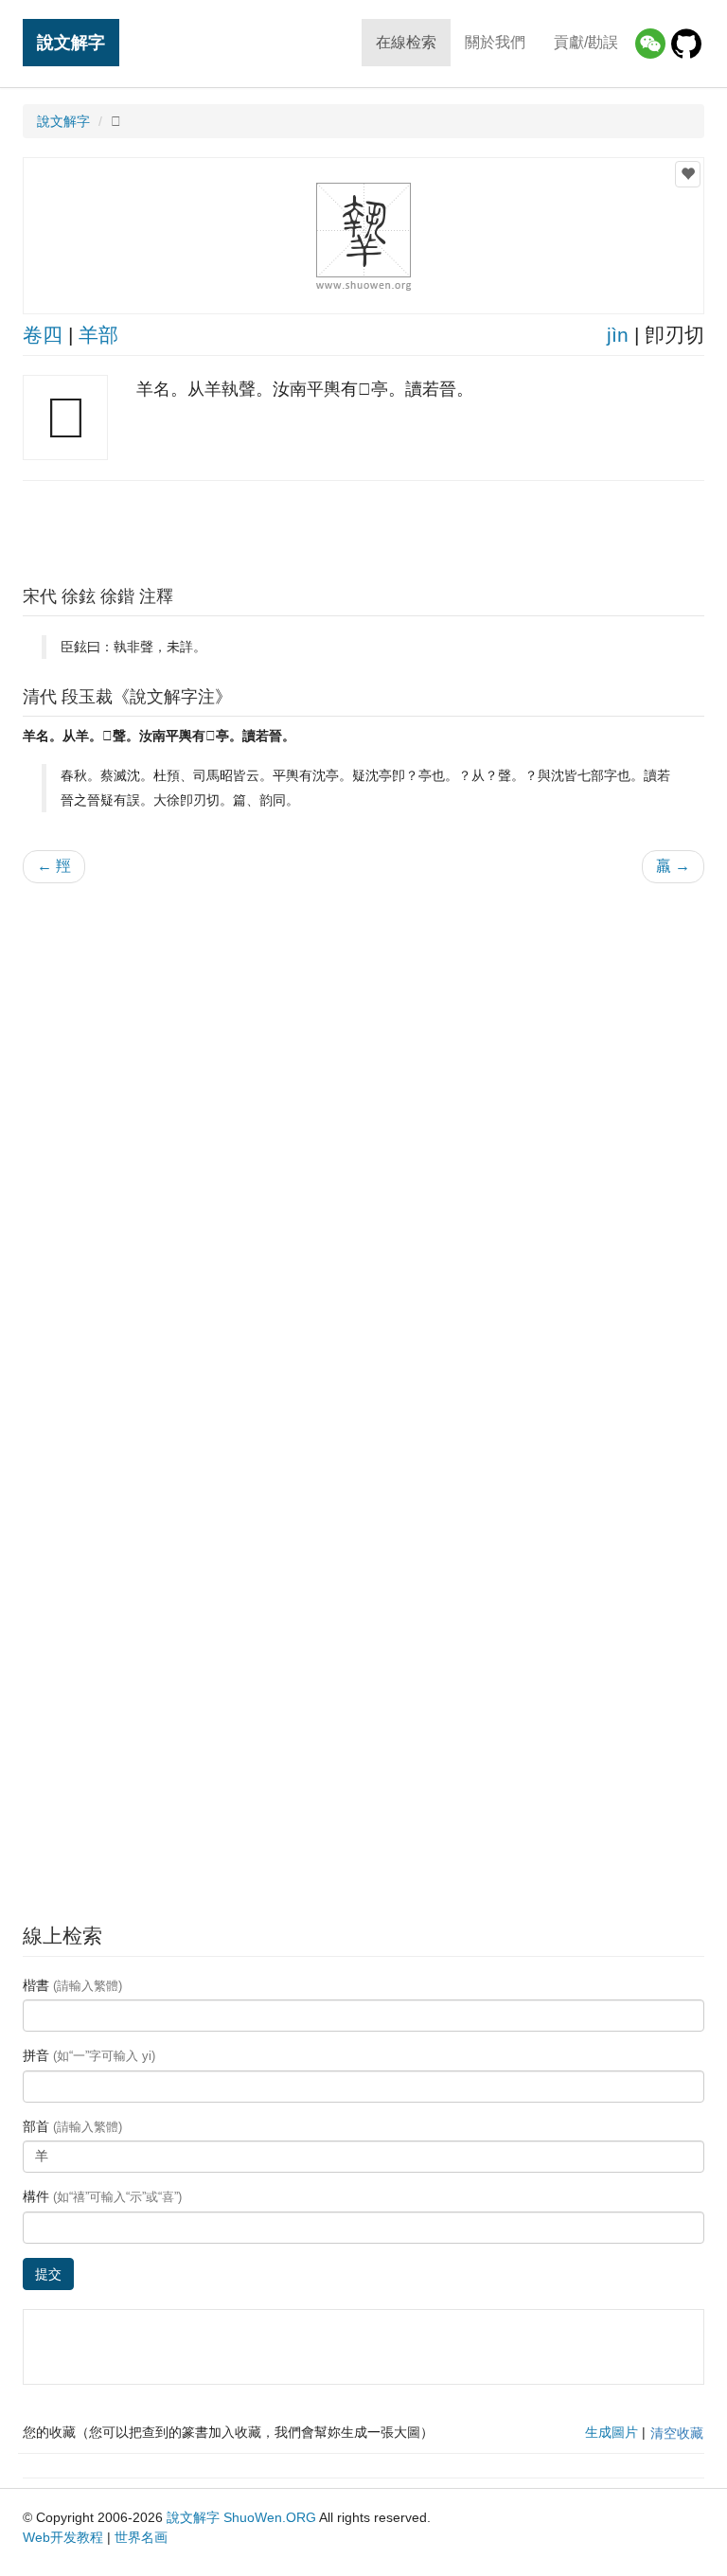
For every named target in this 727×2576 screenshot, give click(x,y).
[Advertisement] (363, 528)
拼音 (89, 2055)
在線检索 (406, 42)
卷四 (43, 335)
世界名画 (141, 2537)
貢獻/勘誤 (586, 42)
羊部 (98, 335)
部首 (72, 2126)
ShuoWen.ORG (270, 2517)
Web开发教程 (63, 2537)
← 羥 (54, 866)
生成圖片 (612, 2432)
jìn (618, 335)
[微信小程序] (650, 44)
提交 (48, 2274)
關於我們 (495, 42)
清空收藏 (677, 2433)
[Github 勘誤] (686, 44)
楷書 (72, 1985)
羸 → (673, 866)
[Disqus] (363, 1139)
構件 (102, 2196)
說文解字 (71, 42)
